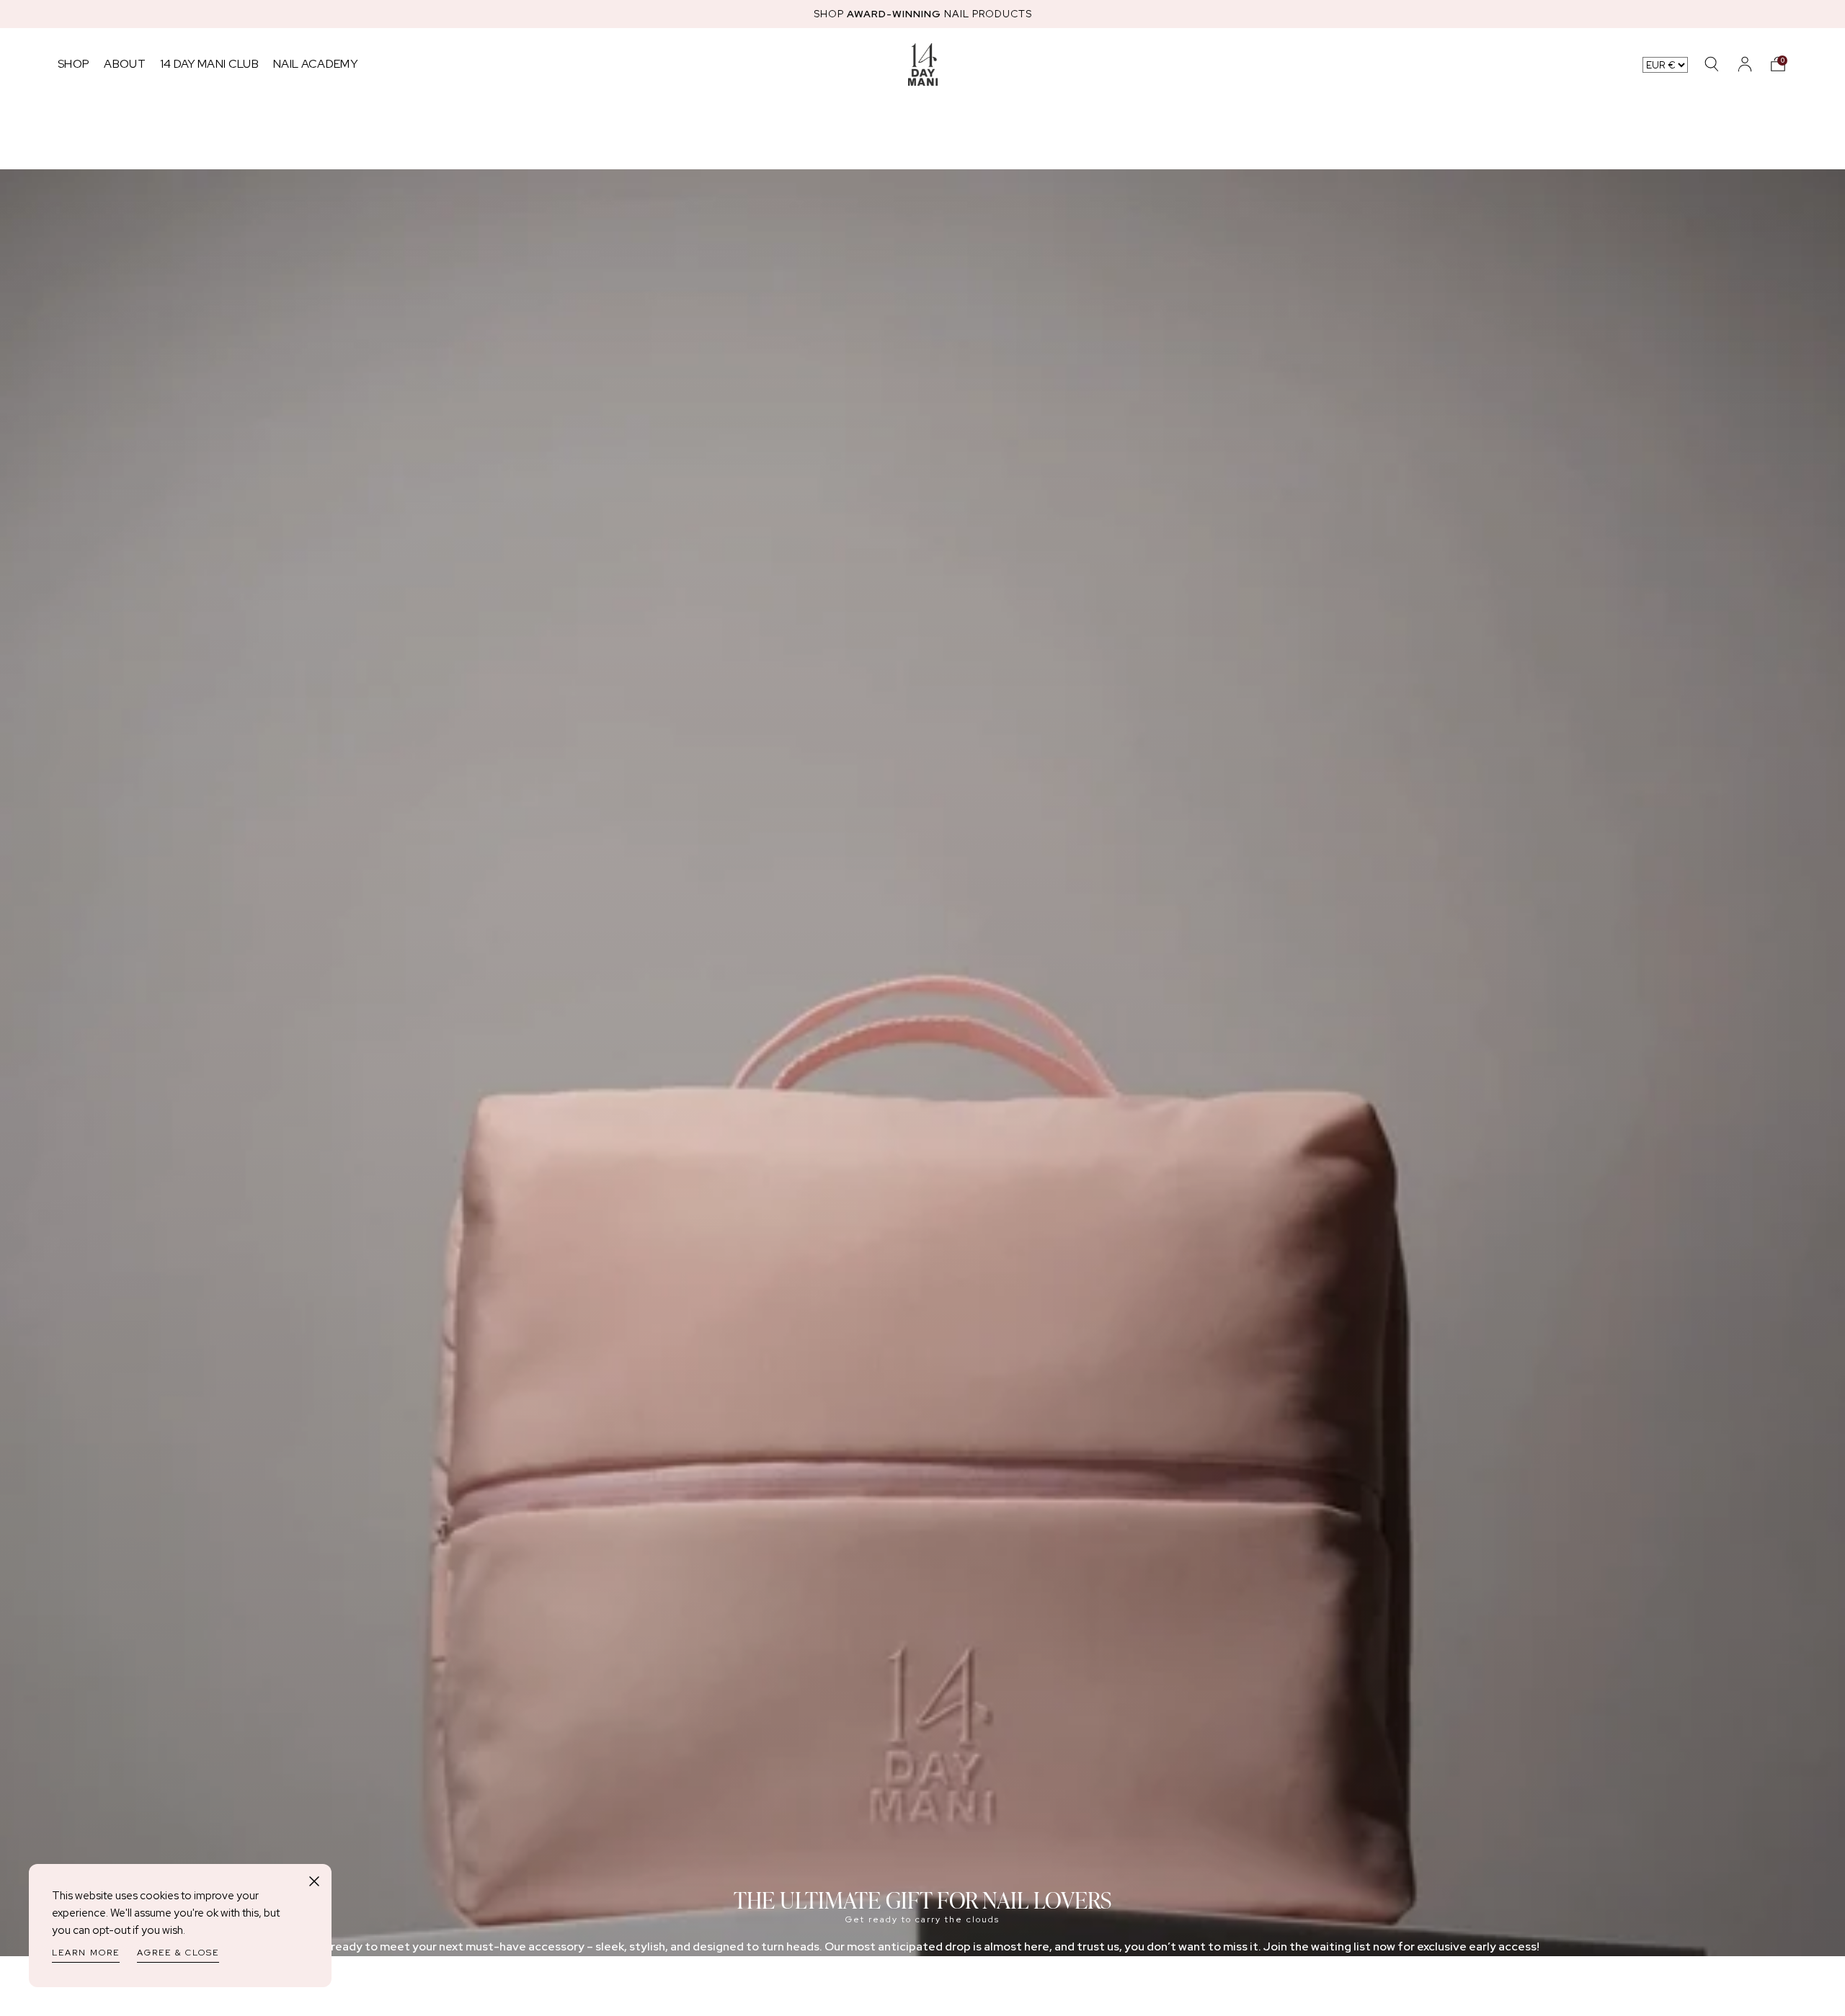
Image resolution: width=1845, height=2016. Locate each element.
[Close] (314, 1881)
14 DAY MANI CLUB (209, 64)
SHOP (74, 64)
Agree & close (178, 1953)
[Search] (1712, 64)
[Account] (1745, 64)
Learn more (86, 1953)
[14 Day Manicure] (923, 64)
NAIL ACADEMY (315, 64)
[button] (1778, 64)
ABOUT (125, 64)
